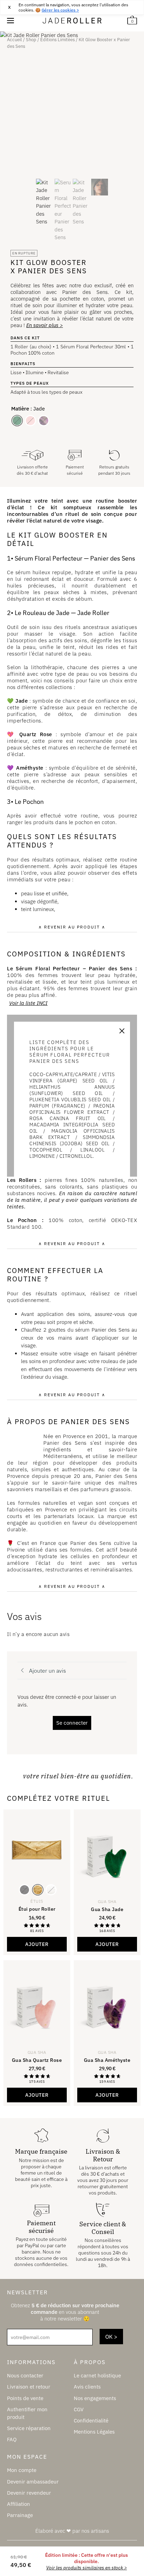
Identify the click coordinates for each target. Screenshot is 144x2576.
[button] (107, 1944)
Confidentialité (91, 2420)
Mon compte (22, 2470)
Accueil (15, 40)
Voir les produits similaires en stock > (87, 2568)
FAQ (12, 2440)
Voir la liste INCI (28, 1003)
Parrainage (20, 2515)
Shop (31, 40)
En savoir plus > (45, 325)
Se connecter (72, 1723)
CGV (79, 2409)
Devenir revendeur (29, 2493)
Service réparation (29, 2428)
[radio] (17, 421)
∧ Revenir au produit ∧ (72, 927)
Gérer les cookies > (60, 10)
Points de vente (25, 2398)
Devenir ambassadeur (33, 2482)
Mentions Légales (94, 2432)
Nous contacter (25, 2376)
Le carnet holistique (97, 2376)
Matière (20, 409)
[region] (72, 7)
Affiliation (19, 2504)
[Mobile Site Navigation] (10, 20)
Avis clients (87, 2387)
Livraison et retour (29, 2387)
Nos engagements (95, 2398)
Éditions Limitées (57, 40)
